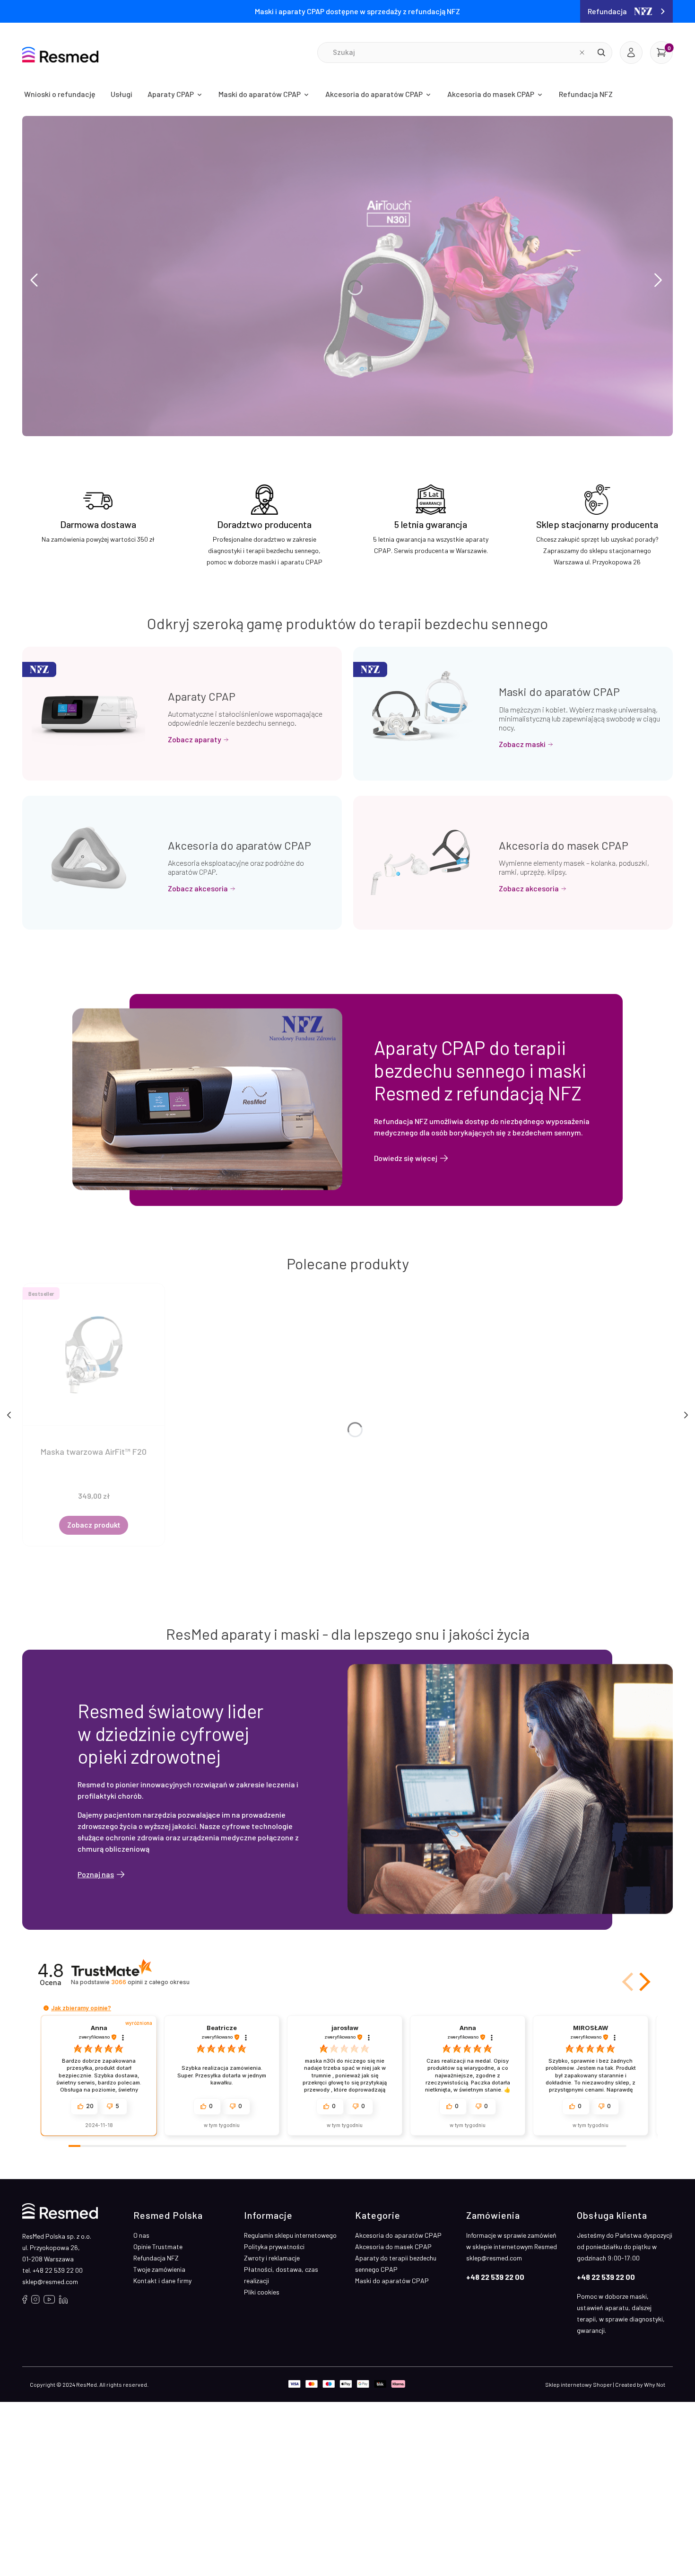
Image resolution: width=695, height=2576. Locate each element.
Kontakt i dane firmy (162, 2281)
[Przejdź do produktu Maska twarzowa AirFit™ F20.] (94, 1354)
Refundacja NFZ (156, 2258)
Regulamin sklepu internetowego (290, 2235)
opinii (150, 1982)
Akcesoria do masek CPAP (564, 845)
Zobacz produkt (94, 1525)
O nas (141, 2235)
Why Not (655, 2384)
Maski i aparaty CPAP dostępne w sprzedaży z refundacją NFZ (357, 11)
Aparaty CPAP (202, 696)
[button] (601, 53)
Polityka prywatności (274, 2246)
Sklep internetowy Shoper (579, 2384)
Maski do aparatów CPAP (559, 691)
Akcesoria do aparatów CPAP (239, 845)
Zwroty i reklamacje (272, 2258)
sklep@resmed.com (50, 2281)
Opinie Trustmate (158, 2246)
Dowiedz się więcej (406, 1158)
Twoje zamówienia (159, 2269)
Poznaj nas (96, 1874)
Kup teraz (66, 335)
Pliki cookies (262, 2292)
